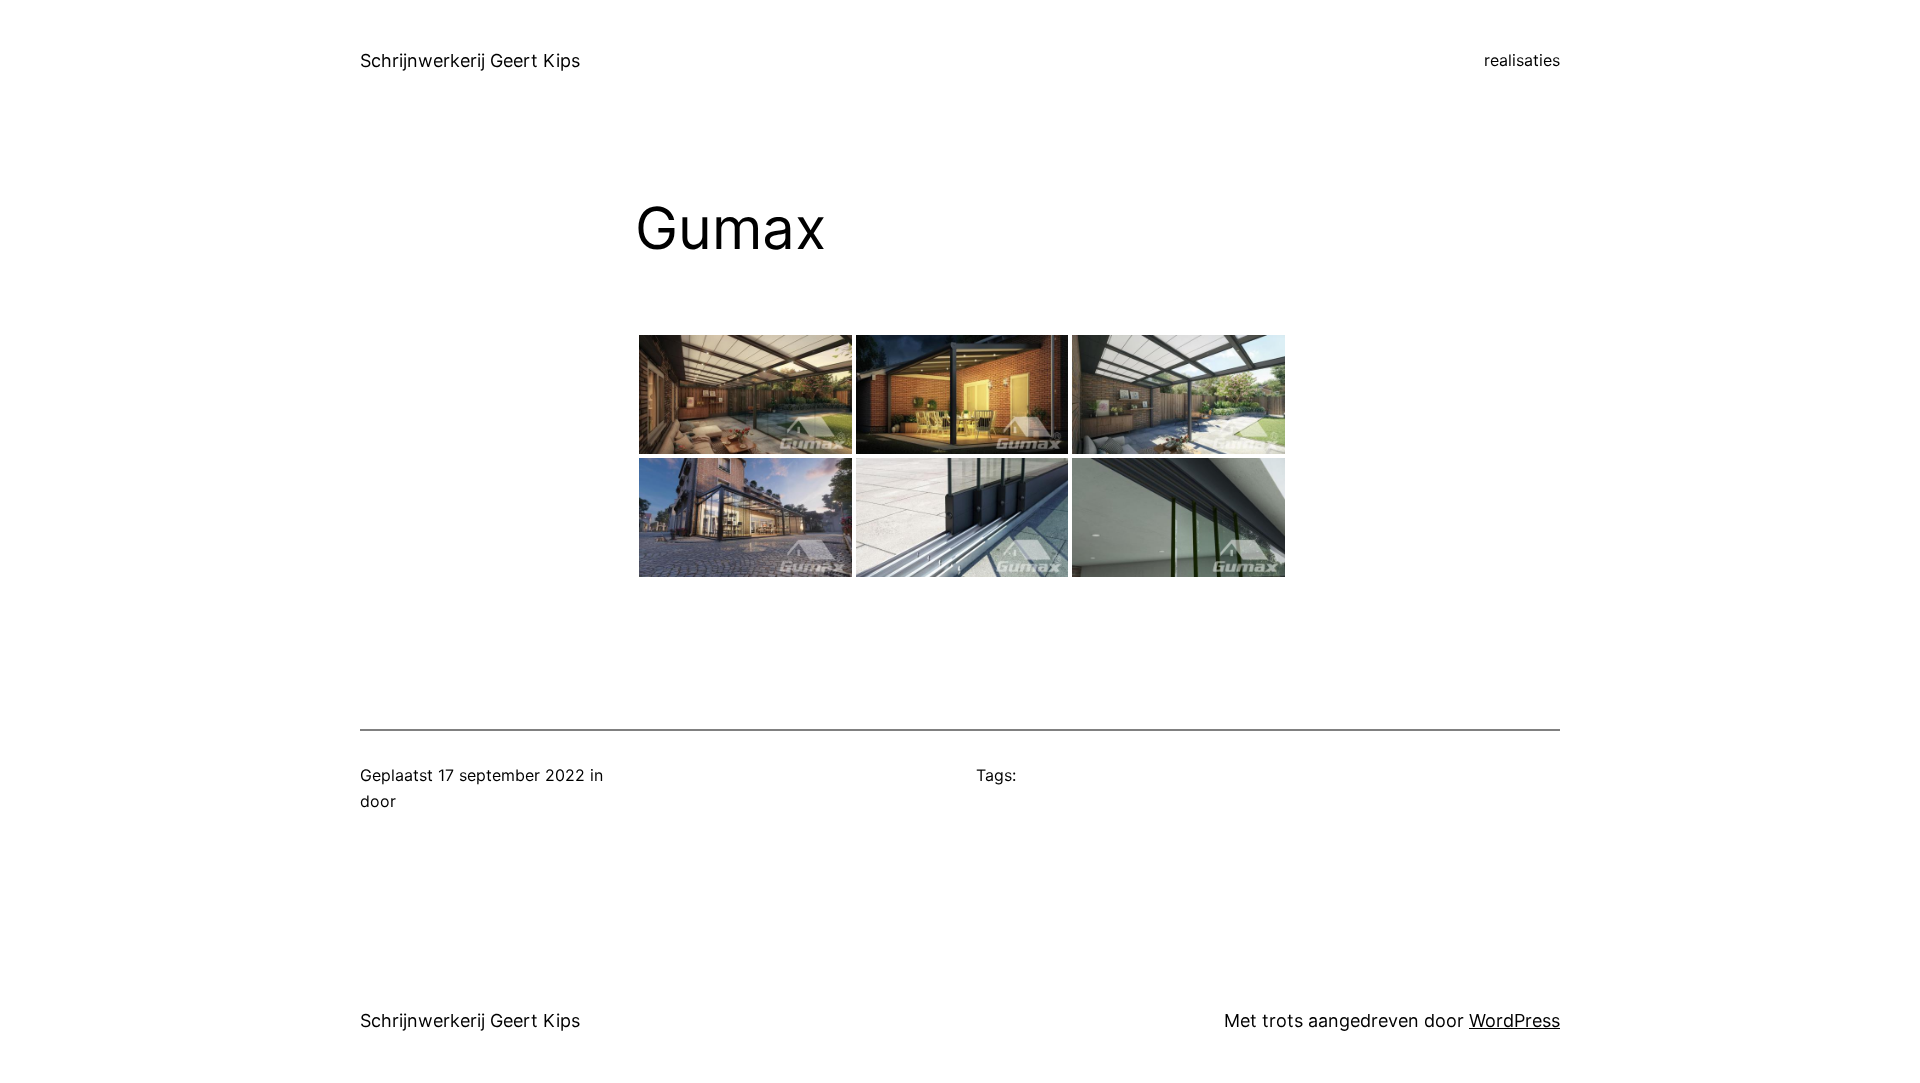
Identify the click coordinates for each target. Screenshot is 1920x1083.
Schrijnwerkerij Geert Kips (470, 60)
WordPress (1514, 1020)
